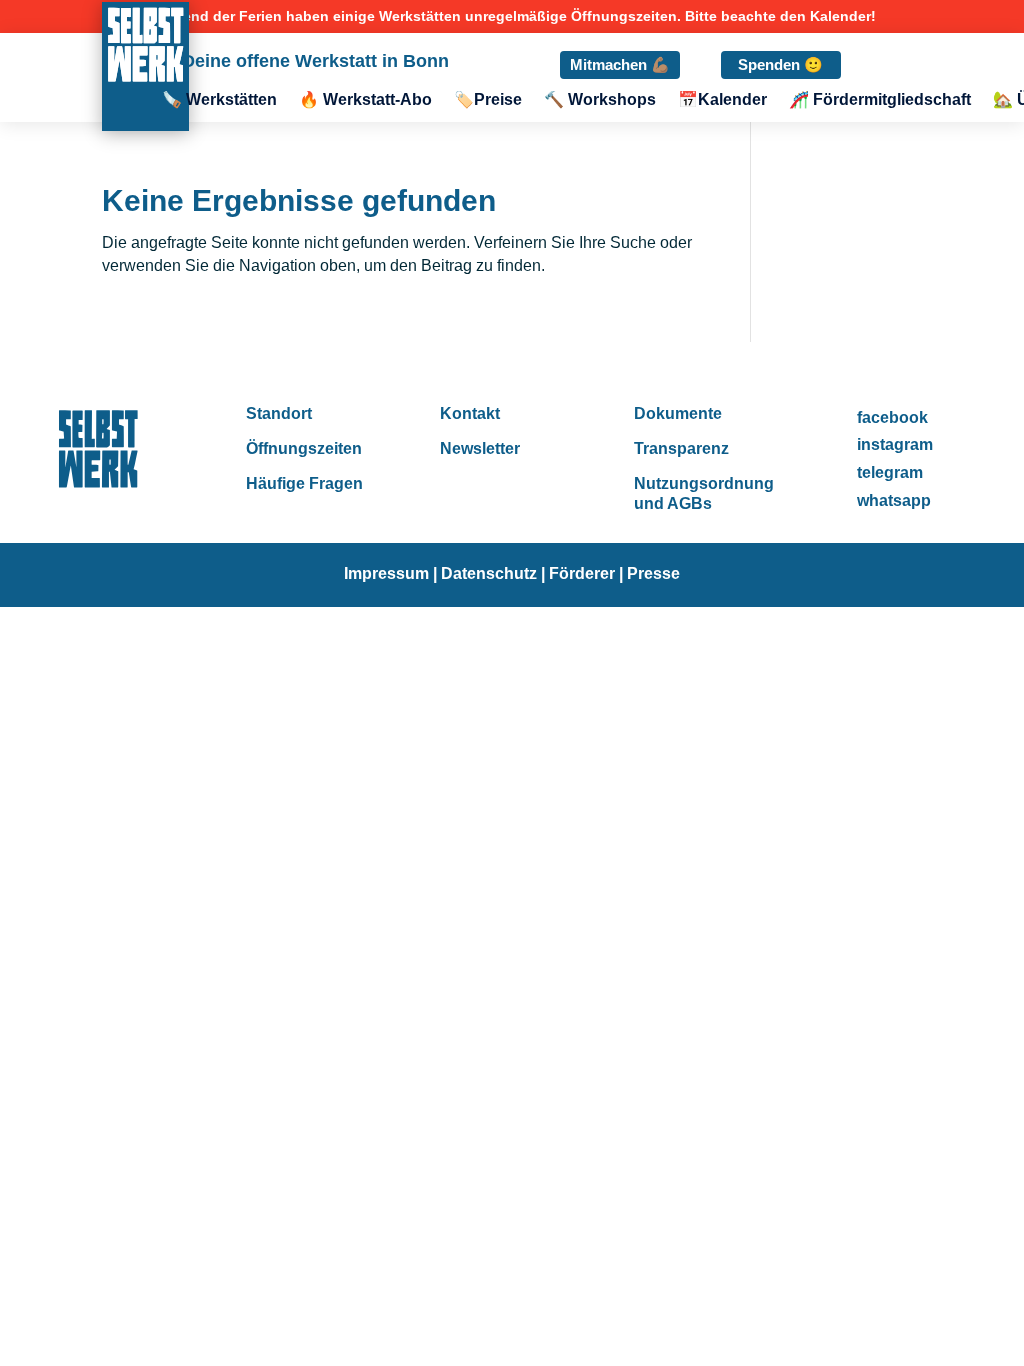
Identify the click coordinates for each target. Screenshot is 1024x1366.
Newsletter (480, 448)
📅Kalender (722, 100)
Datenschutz (489, 573)
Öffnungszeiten (304, 448)
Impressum (386, 573)
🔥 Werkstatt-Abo (365, 100)
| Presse (649, 573)
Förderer (584, 573)
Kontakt (470, 413)
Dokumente (678, 413)
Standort (279, 413)
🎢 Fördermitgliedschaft (880, 100)
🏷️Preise (488, 100)
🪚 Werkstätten (219, 100)
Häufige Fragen (304, 483)
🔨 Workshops (600, 100)
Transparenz (681, 448)
